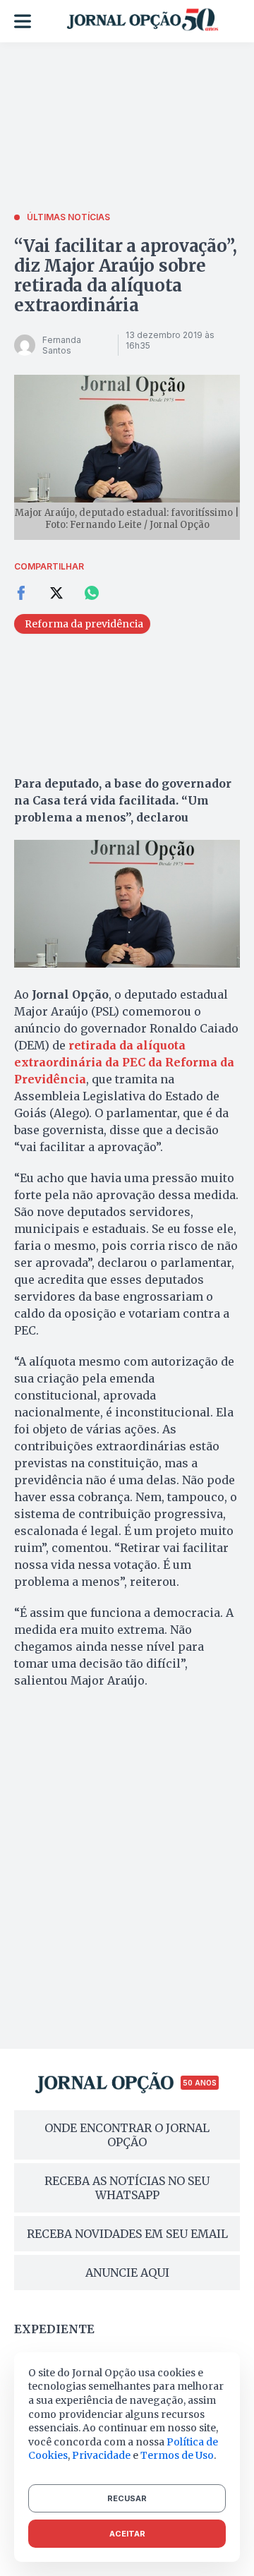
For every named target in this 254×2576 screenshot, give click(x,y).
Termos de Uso (177, 2455)
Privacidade (101, 2455)
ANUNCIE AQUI (127, 2273)
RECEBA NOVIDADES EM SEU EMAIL (127, 2234)
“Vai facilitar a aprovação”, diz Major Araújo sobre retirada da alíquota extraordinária (125, 276)
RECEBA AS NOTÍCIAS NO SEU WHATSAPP (127, 2188)
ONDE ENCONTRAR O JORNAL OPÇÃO (127, 2135)
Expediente (54, 2329)
